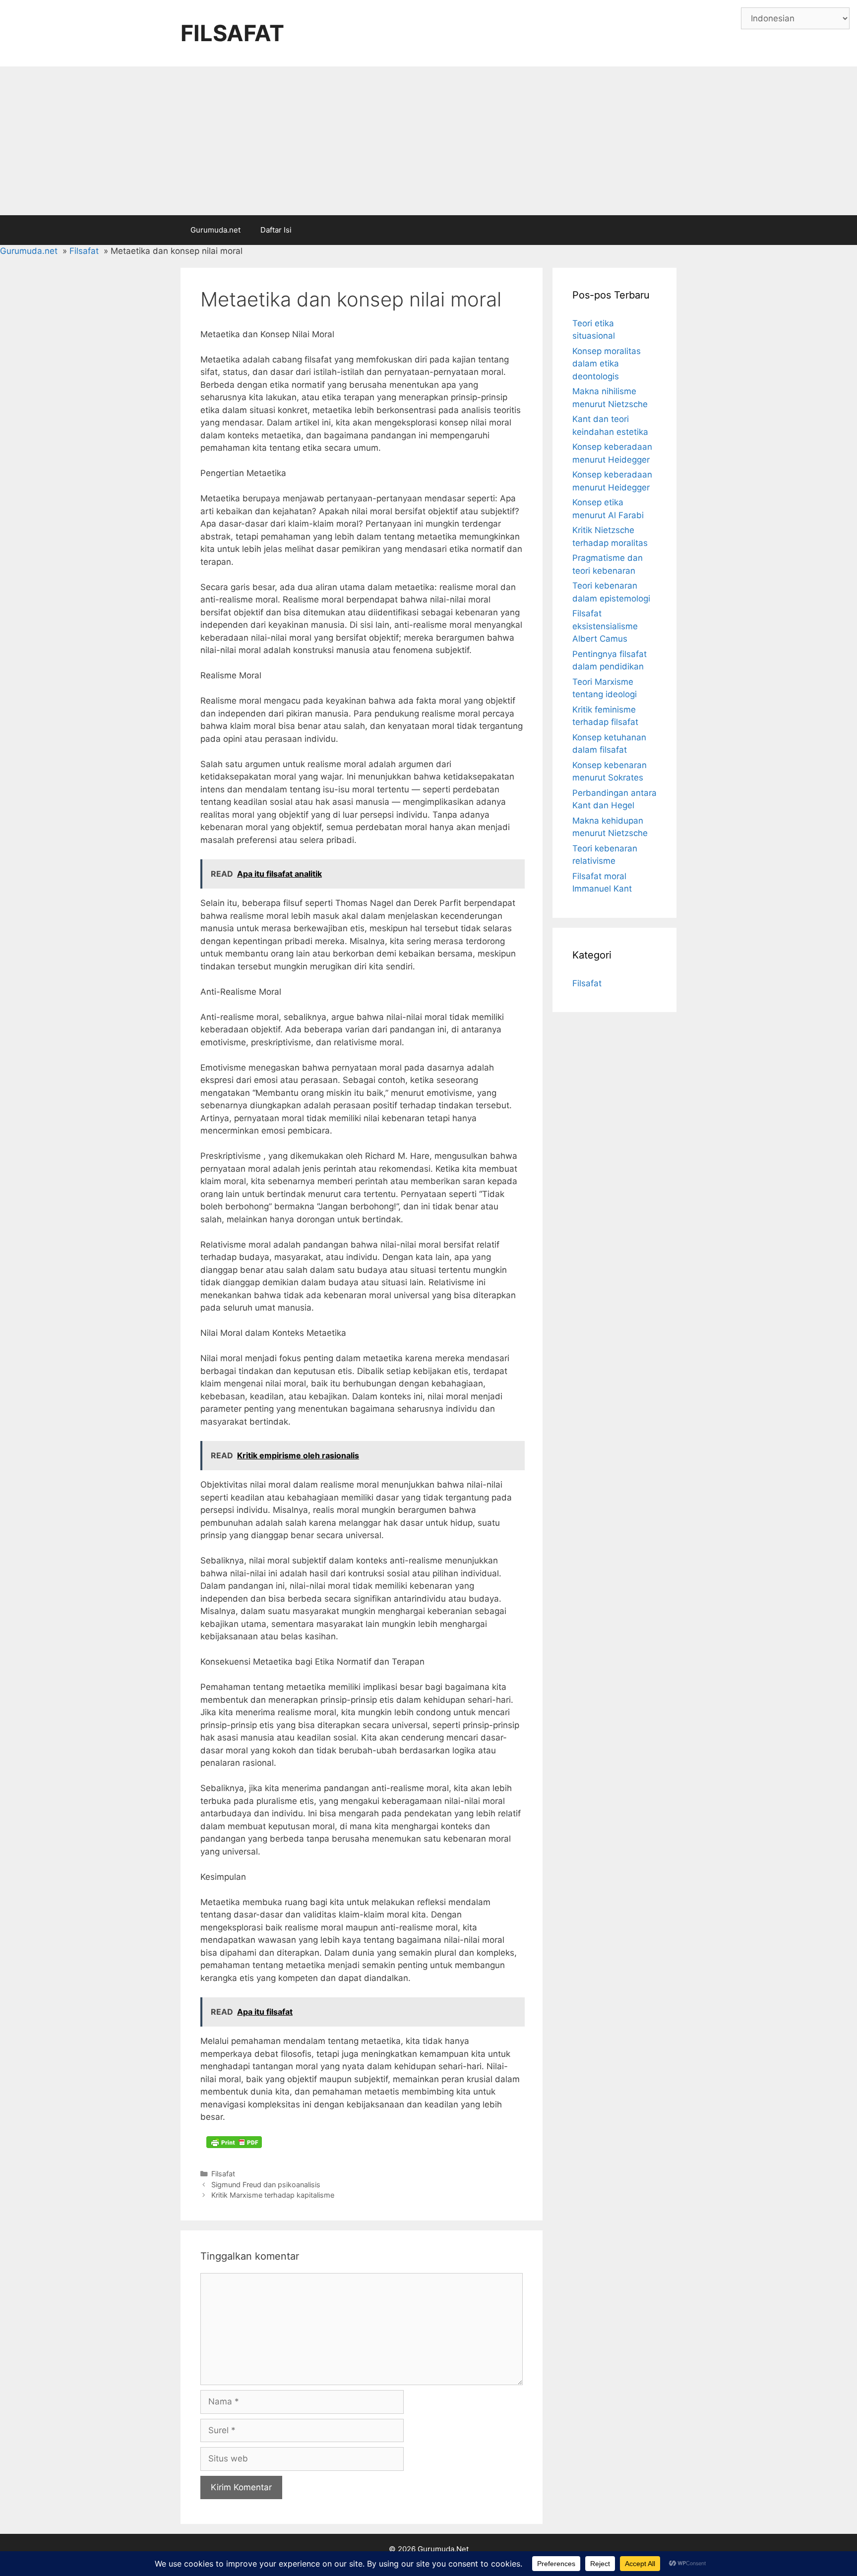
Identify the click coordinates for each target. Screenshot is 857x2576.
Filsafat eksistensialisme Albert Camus (605, 626)
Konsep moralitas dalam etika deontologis (607, 364)
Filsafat (223, 2174)
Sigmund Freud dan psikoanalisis (266, 2185)
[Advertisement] (428, 141)
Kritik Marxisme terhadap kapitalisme (273, 2195)
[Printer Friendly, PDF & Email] (234, 2142)
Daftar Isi (276, 230)
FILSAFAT (232, 33)
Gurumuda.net (215, 230)
